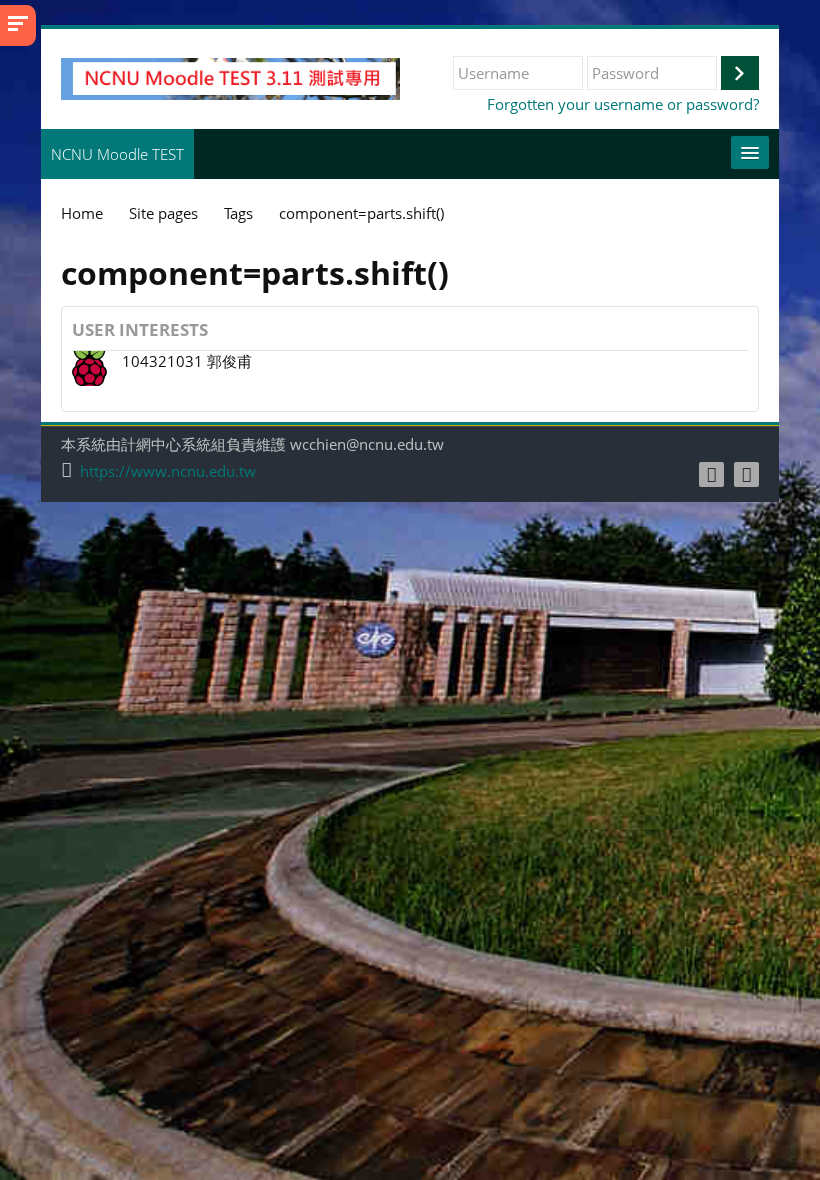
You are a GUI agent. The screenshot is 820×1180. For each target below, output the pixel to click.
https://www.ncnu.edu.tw (168, 471)
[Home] (230, 77)
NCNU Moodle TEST (117, 154)
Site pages (163, 213)
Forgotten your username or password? (623, 104)
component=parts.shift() (361, 213)
